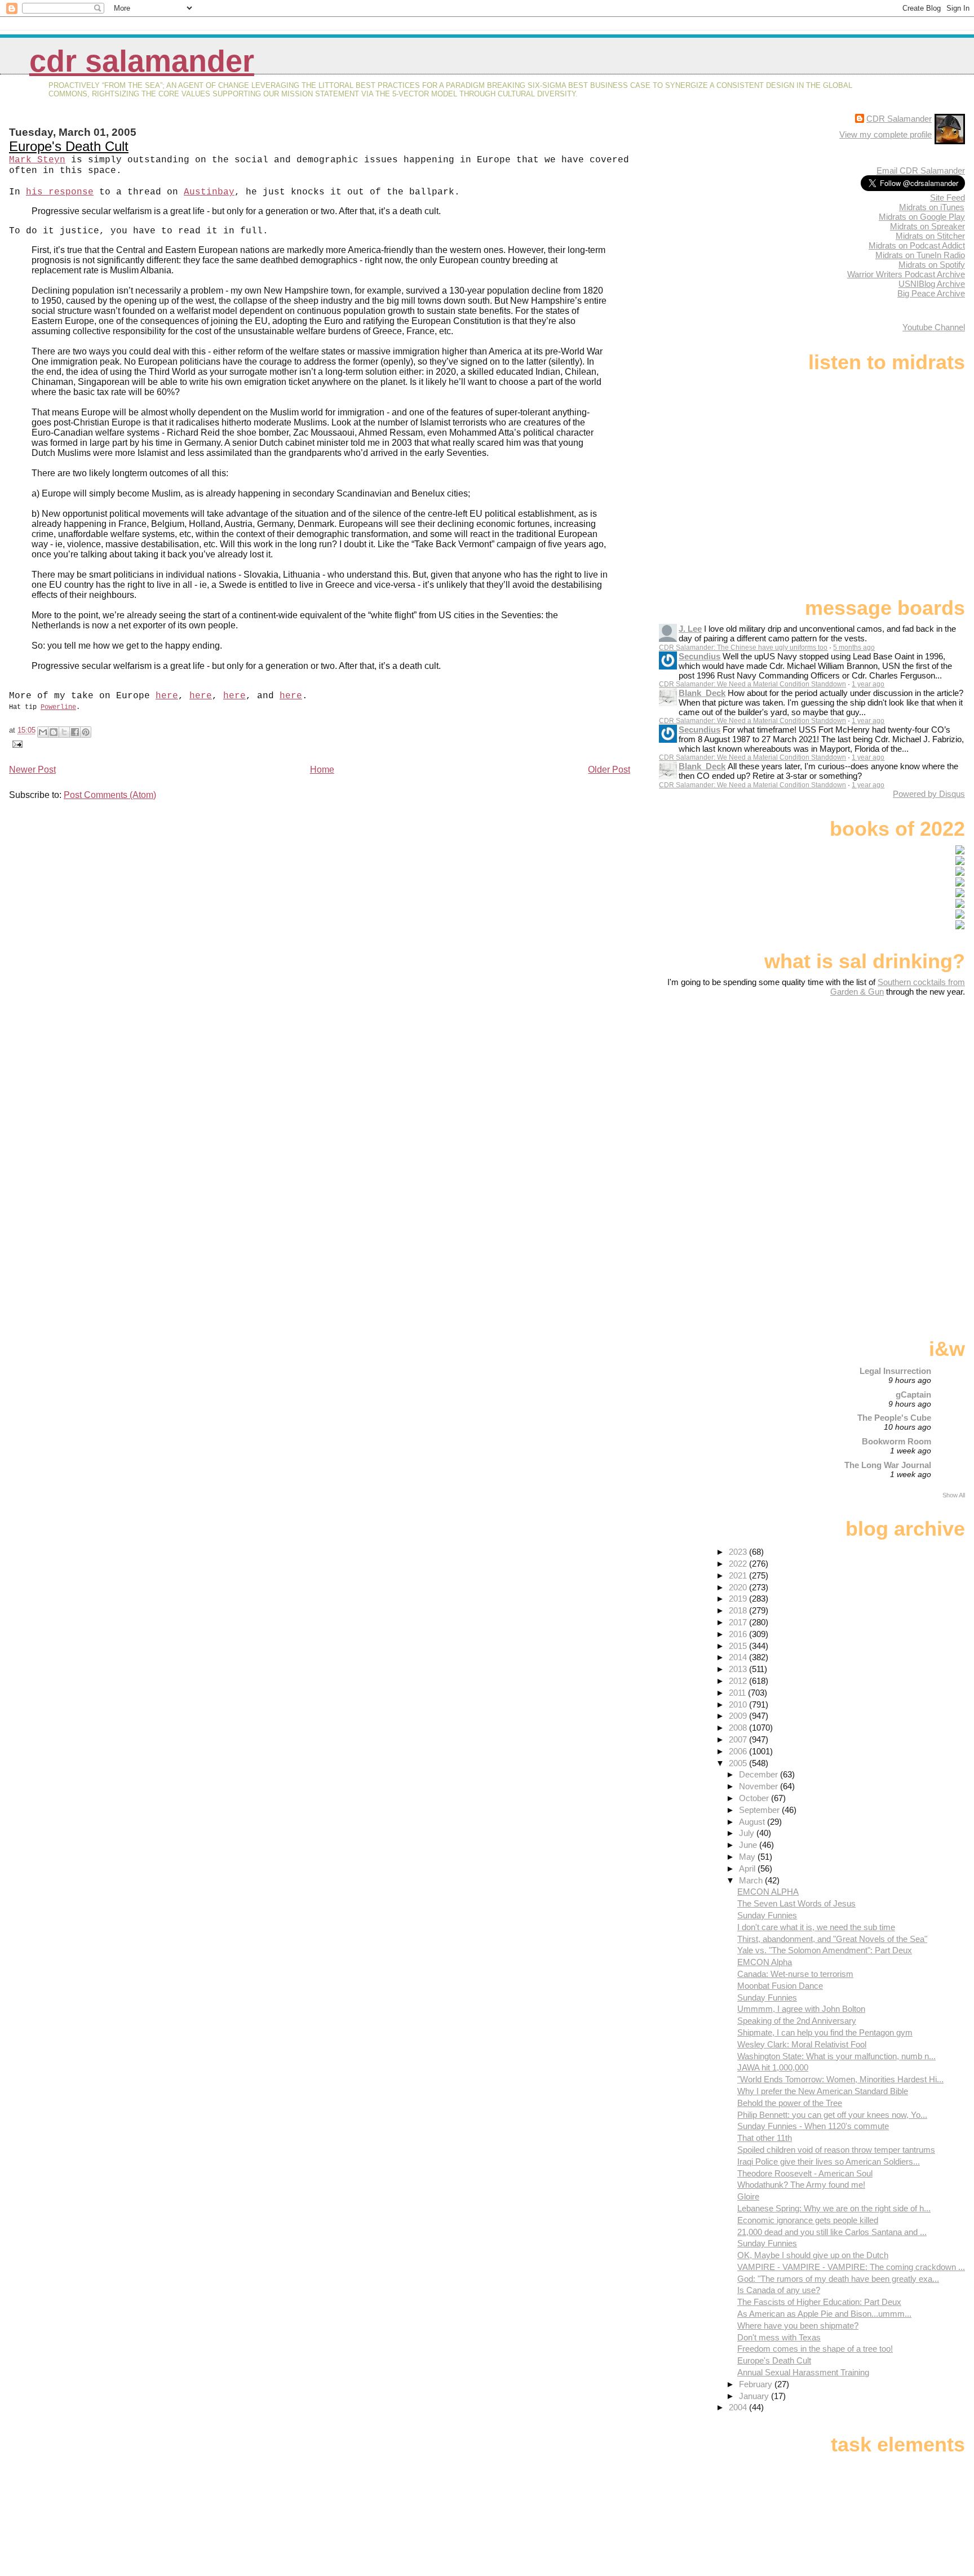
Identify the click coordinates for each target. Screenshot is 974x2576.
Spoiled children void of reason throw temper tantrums (836, 2150)
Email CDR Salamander (921, 170)
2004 (739, 2407)
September (760, 1810)
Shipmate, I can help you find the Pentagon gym (825, 2032)
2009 (739, 1716)
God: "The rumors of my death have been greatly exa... (838, 2279)
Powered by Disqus (929, 794)
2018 (739, 1610)
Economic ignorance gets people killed (808, 2220)
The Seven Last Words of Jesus (796, 1903)
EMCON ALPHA (768, 1892)
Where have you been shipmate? (798, 2326)
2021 (739, 1575)
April (748, 1868)
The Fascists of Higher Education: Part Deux (819, 2302)
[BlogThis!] (54, 732)
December (760, 1774)
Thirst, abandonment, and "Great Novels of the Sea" (832, 1939)
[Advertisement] (895, 1085)
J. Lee (690, 629)
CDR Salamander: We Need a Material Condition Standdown (752, 684)
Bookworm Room (896, 1441)
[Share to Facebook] (75, 732)
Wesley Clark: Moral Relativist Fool (802, 2044)
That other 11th (765, 2138)
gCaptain (913, 1395)
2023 (739, 1552)
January (755, 2396)
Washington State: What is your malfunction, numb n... (836, 2056)
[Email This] (43, 732)
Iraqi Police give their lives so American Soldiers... (829, 2162)
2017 (739, 1622)
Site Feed (948, 198)
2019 (739, 1599)
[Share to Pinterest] (86, 732)
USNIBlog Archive (932, 284)
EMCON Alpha (765, 1962)
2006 (739, 1751)
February (757, 2384)
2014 (739, 1657)
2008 (739, 1728)
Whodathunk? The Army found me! (801, 2185)
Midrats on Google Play (922, 217)
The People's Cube (894, 1418)
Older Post (609, 770)
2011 (738, 1693)
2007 (739, 1739)
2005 (739, 1763)
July (748, 1833)
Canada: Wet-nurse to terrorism (795, 1974)
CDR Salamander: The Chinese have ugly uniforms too (743, 648)
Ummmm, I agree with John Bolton (801, 2009)
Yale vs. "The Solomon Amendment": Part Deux (825, 1950)
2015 (739, 1646)
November (760, 1786)
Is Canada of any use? (779, 2290)
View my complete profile (886, 134)
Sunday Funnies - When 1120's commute (813, 2126)
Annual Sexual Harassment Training (803, 2372)
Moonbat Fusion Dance (780, 1986)
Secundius (699, 656)
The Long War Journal (888, 1465)
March (752, 1880)
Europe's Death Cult (69, 146)
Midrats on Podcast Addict (917, 245)
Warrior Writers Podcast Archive (906, 274)
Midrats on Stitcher (930, 236)
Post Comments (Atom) (110, 795)
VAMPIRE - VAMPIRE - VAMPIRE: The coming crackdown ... (851, 2267)
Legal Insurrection (895, 1371)
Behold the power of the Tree (790, 2103)
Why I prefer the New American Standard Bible (823, 2091)
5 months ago (854, 648)
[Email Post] (16, 744)
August (753, 1822)
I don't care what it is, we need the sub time (816, 1927)
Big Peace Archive (931, 293)
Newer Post (32, 770)
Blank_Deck (702, 693)
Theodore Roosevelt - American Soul (805, 2173)
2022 (739, 1564)
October (755, 1798)
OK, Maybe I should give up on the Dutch (813, 2255)
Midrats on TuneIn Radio (920, 255)
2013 (739, 1669)
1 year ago (868, 684)
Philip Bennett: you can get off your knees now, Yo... (832, 2115)
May (748, 1857)
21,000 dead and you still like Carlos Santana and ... (832, 2232)
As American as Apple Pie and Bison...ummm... (824, 2314)
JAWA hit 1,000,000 (773, 2067)
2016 (739, 1634)
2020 (739, 1587)
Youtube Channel (934, 327)
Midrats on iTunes (932, 207)
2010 (739, 1704)
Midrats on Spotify (932, 265)
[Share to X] (64, 732)
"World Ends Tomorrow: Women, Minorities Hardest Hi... (840, 2079)
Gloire (748, 2196)
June (749, 1845)
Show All (954, 1495)
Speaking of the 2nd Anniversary (797, 2021)
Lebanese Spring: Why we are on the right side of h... (834, 2208)
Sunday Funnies (767, 1915)
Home (322, 770)
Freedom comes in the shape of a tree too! (815, 2349)
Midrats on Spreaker (927, 226)
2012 (739, 1681)
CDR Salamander (142, 61)
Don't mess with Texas (779, 2337)
